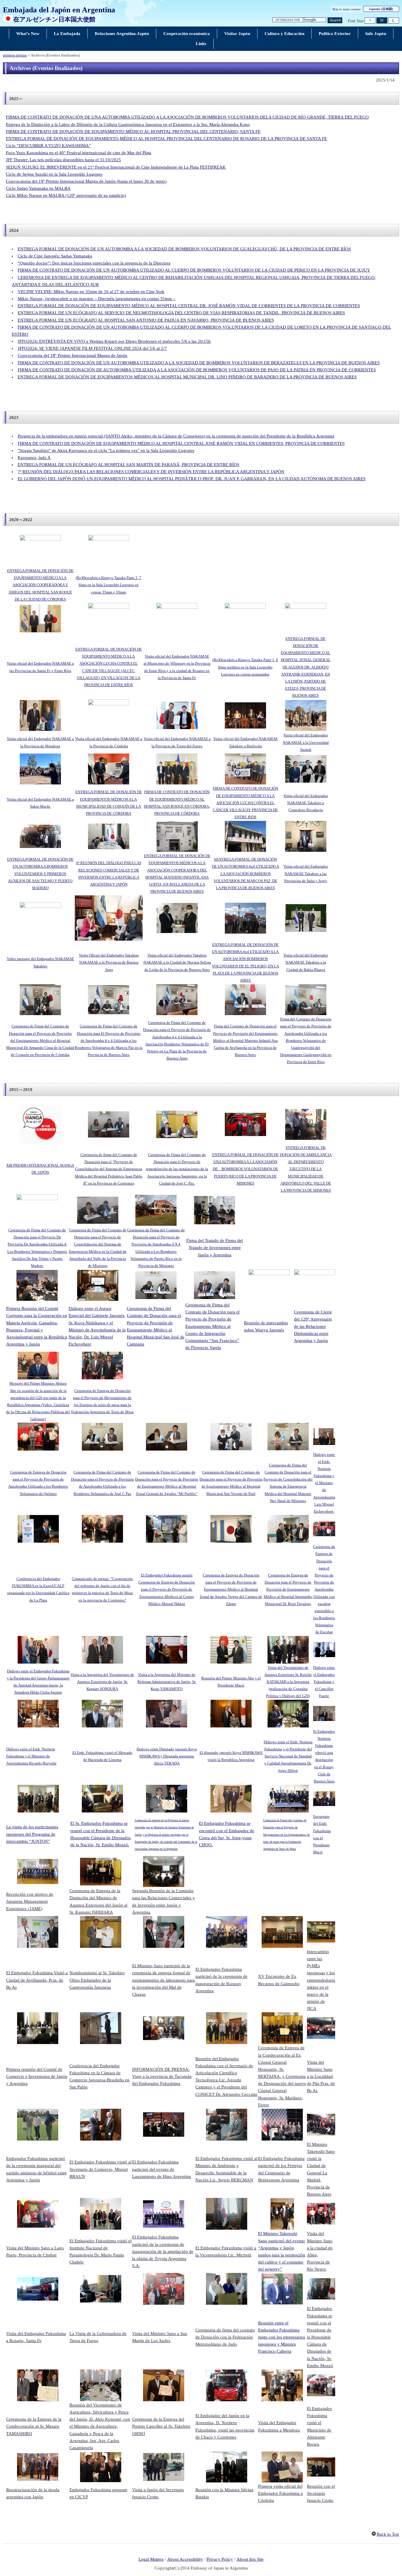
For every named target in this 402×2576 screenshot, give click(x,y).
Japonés (381, 9)
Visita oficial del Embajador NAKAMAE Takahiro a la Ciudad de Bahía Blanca (306, 962)
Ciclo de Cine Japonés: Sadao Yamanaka (55, 256)
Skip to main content (346, 9)
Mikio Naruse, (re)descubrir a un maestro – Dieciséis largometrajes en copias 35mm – (97, 299)
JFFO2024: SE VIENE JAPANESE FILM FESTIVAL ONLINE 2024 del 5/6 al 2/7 (92, 348)
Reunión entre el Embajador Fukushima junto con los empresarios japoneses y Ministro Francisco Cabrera (282, 2337)
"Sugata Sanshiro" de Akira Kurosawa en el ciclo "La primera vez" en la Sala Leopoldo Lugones (106, 450)
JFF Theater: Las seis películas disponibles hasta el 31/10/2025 (63, 160)
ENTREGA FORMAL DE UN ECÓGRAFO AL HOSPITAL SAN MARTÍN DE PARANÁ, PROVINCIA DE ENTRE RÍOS (128, 465)
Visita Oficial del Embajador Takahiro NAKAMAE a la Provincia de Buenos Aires (109, 962)
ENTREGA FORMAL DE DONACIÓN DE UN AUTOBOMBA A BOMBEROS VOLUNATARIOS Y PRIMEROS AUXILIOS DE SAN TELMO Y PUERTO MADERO (40, 874)
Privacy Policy (220, 2559)
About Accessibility (185, 2559)
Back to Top (388, 2534)
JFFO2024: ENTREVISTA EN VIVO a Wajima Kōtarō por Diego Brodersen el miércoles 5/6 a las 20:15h (114, 341)
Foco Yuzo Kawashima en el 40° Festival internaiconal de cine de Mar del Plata (79, 153)
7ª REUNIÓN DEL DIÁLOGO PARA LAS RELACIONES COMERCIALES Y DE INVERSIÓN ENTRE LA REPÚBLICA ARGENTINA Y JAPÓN (151, 472)
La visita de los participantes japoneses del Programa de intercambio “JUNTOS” (32, 1834)
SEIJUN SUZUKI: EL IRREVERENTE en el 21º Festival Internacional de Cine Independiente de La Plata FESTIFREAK (116, 167)
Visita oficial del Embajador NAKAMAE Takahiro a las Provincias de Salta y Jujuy (306, 873)
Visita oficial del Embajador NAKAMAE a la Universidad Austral (306, 742)
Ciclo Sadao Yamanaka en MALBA (38, 188)
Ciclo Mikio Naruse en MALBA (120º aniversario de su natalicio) (66, 195)
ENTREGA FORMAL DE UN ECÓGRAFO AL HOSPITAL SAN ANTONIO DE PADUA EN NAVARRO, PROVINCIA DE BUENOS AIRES (146, 320)
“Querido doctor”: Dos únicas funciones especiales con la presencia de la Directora (94, 263)
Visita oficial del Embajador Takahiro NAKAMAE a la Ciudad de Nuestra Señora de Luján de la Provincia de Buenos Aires (177, 962)
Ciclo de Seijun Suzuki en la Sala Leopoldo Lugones (54, 174)
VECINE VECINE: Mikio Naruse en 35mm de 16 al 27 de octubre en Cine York (91, 292)
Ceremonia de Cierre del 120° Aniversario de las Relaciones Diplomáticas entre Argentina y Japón (313, 1326)
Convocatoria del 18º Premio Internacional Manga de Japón (73, 355)
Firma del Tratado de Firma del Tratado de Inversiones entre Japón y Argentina (215, 1248)
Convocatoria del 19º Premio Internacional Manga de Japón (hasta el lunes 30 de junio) (86, 181)
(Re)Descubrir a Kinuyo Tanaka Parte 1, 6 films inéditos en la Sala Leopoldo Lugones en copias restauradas (245, 667)
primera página (15, 55)
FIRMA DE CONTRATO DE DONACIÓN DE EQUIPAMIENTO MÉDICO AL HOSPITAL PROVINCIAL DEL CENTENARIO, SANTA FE (133, 132)
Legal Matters (151, 2559)
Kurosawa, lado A (34, 458)
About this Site (250, 2559)
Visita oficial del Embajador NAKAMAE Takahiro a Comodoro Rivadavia (306, 803)
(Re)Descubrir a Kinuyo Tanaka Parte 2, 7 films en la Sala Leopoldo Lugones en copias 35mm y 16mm (108, 585)
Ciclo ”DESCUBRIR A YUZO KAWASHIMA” (48, 146)
